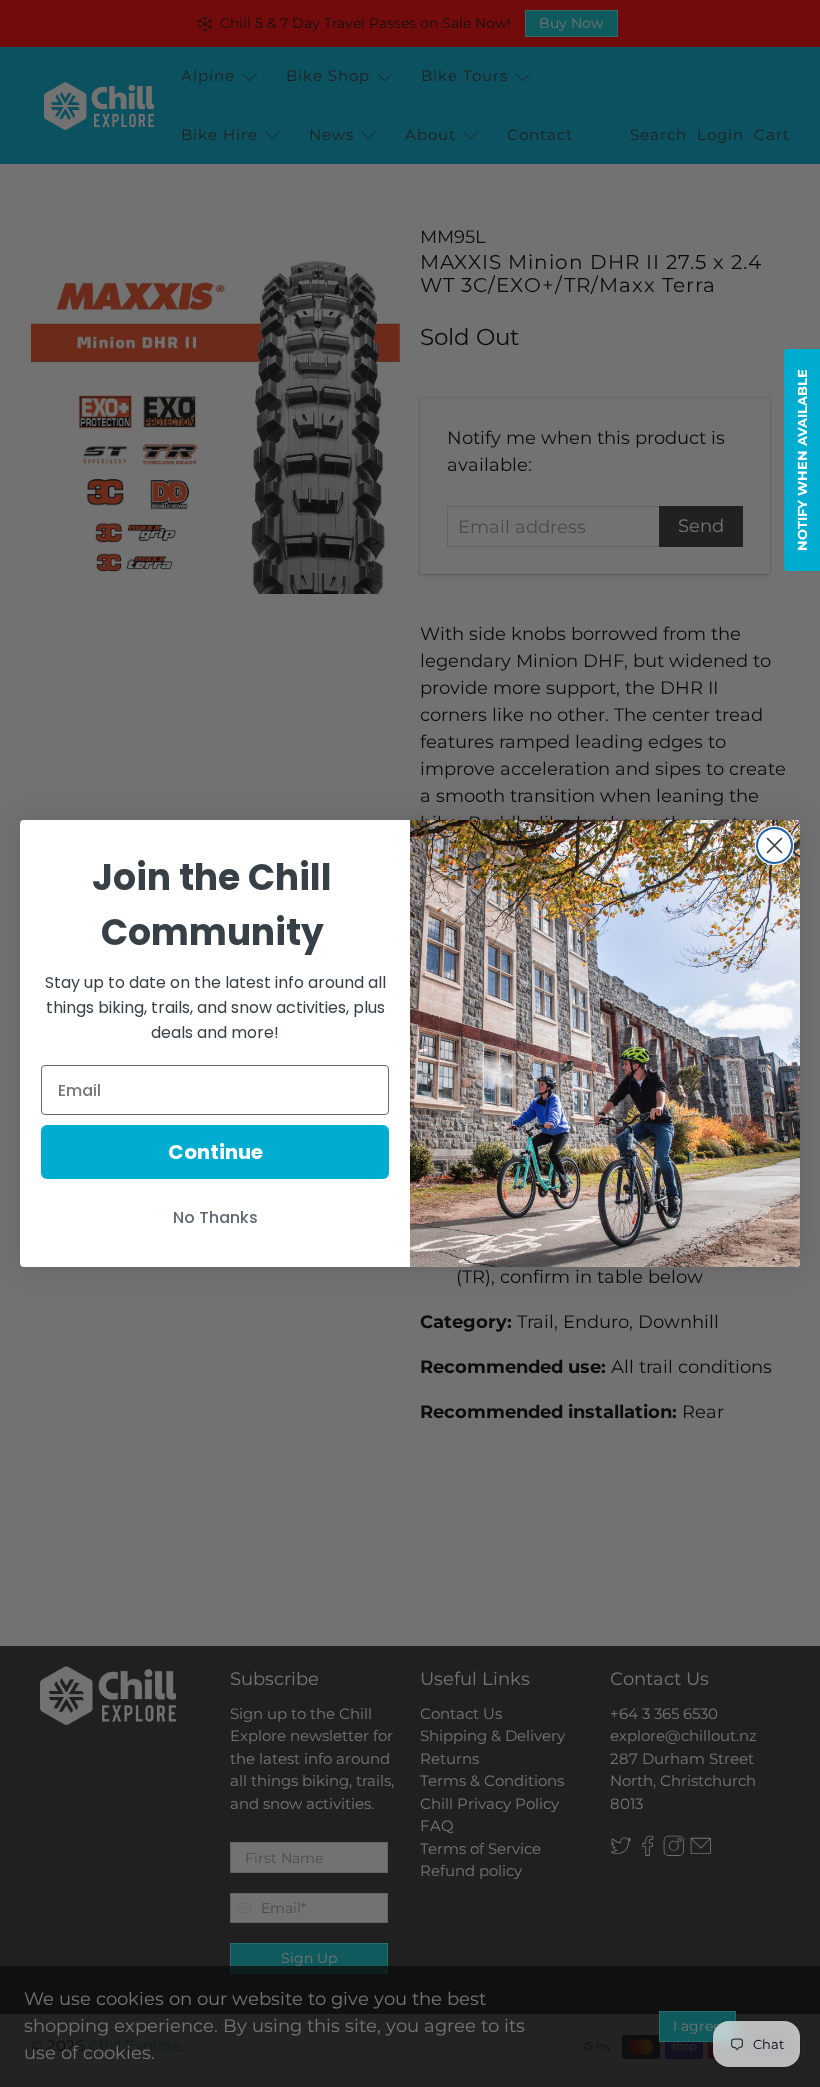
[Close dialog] (774, 845)
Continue (215, 1152)
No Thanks (215, 1217)
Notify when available (802, 460)
